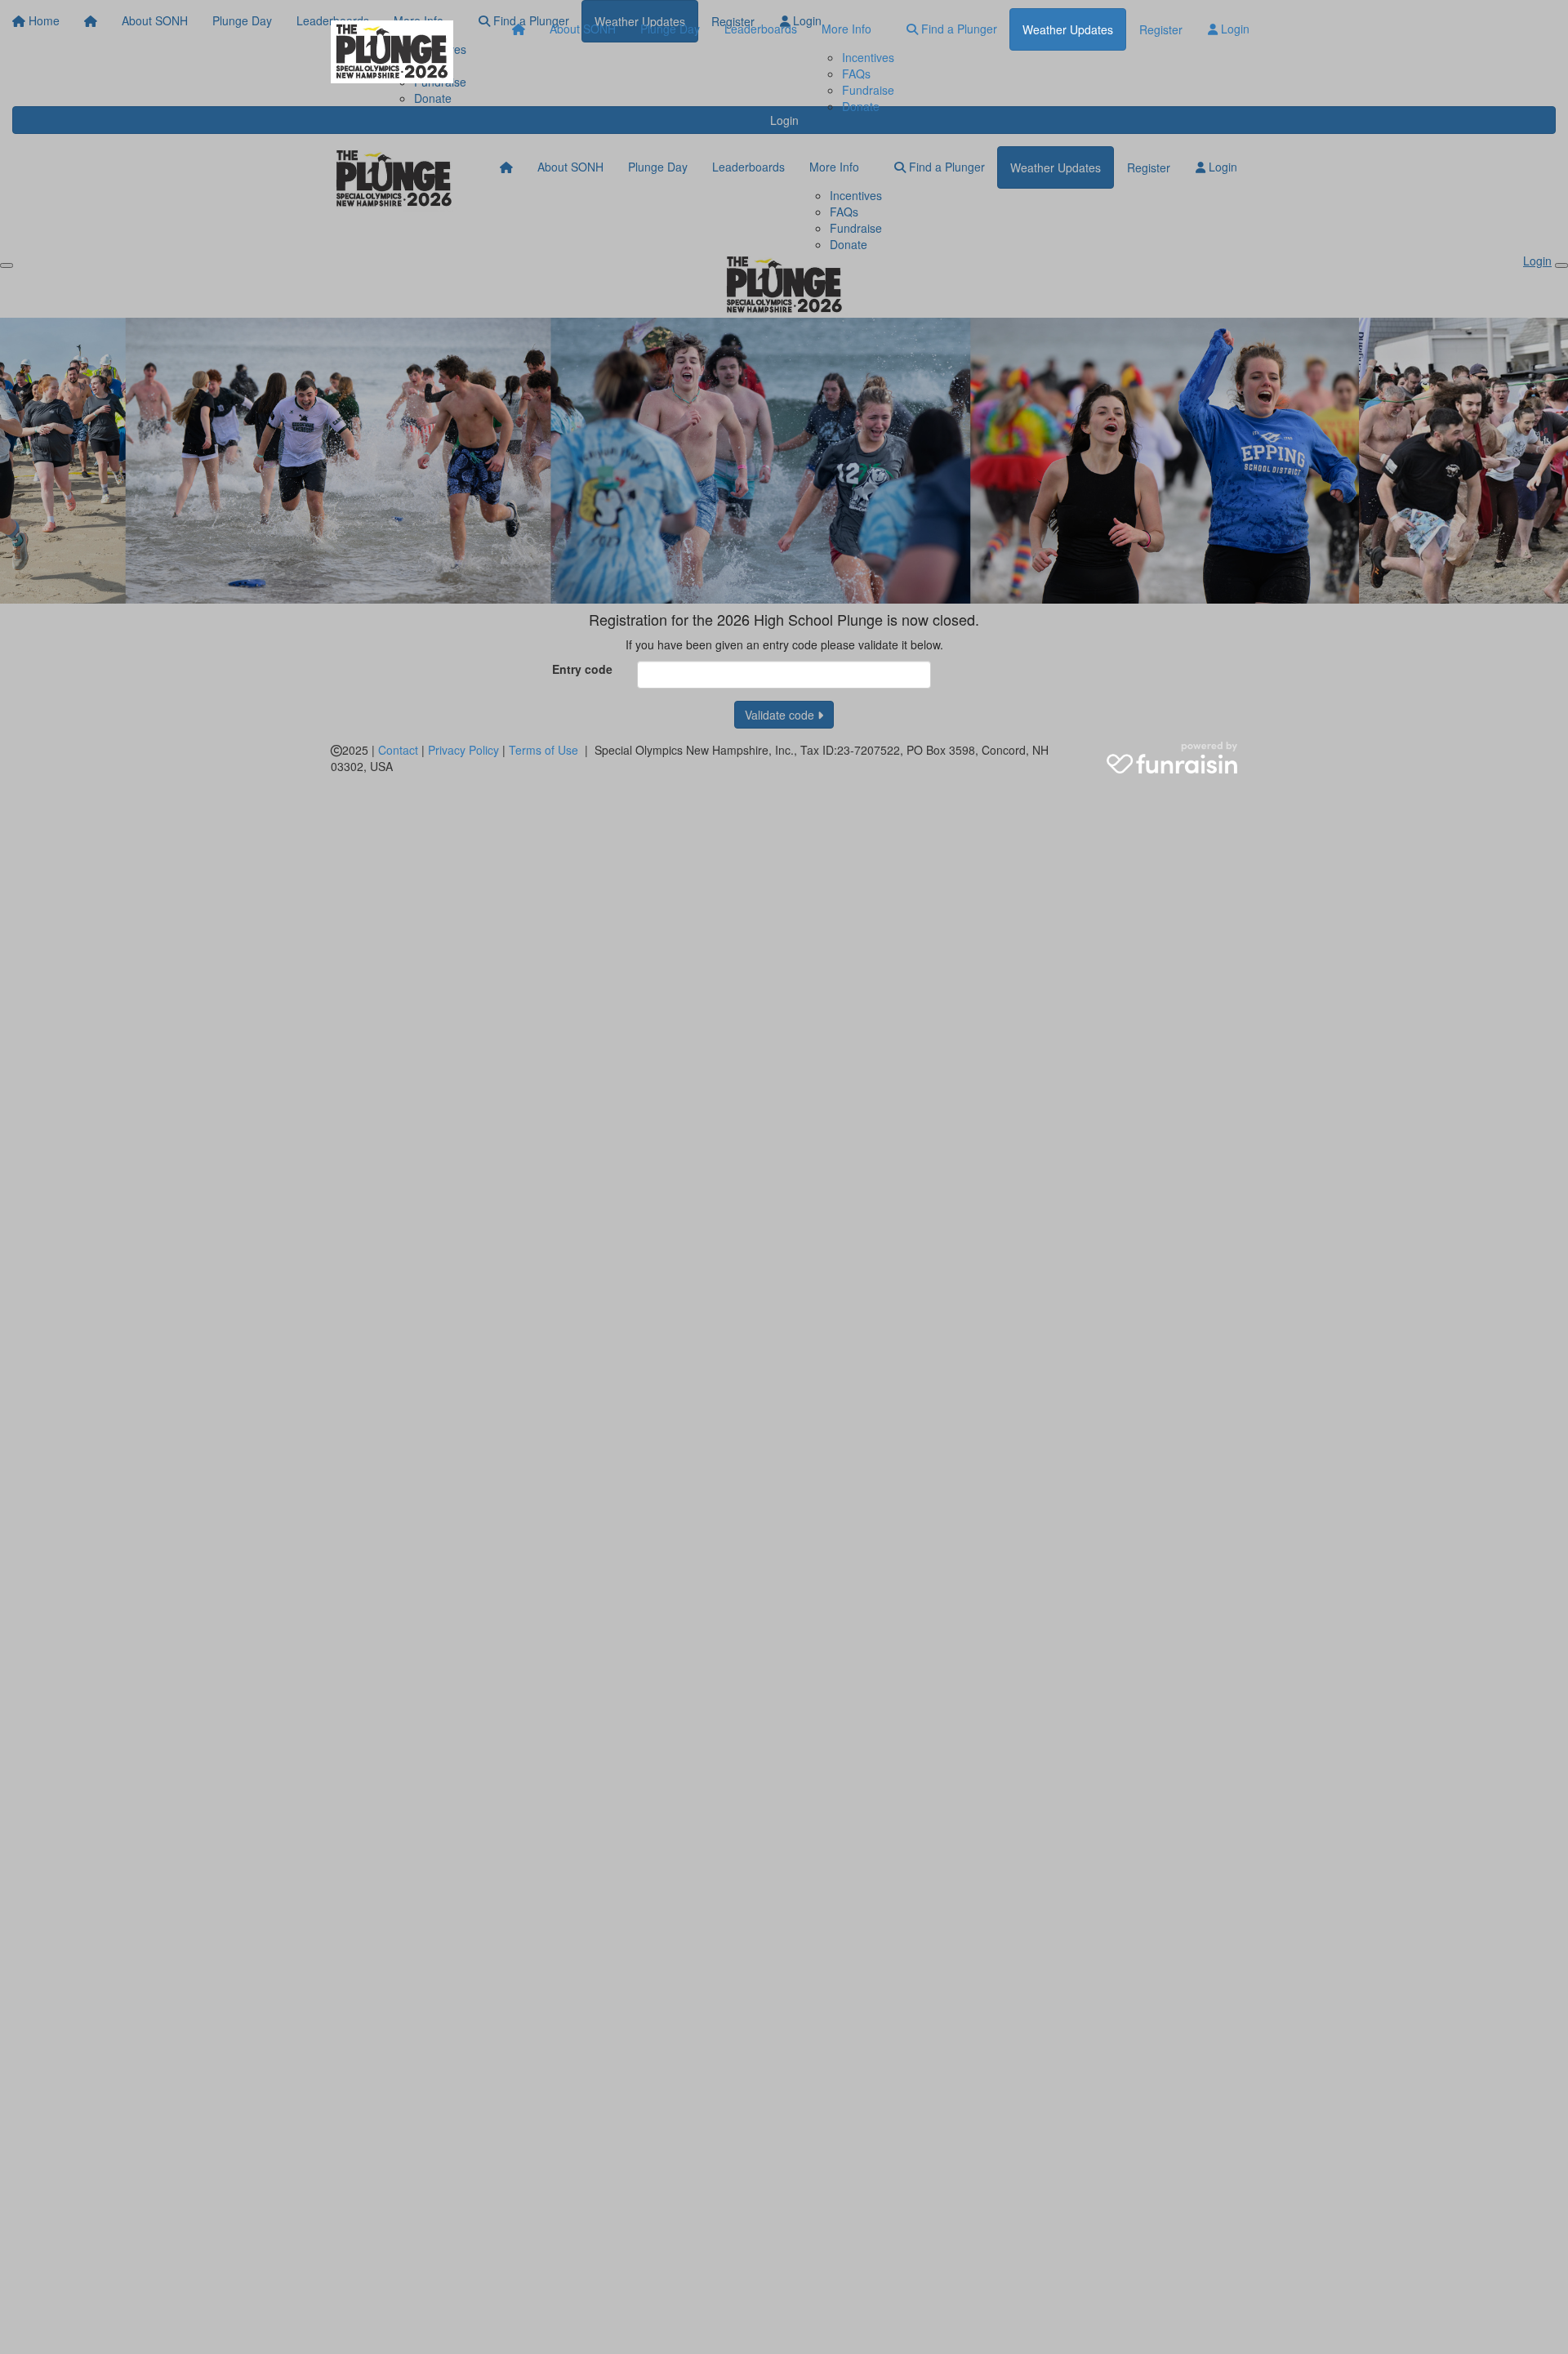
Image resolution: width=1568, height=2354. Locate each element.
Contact (398, 750)
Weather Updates (1068, 29)
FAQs (856, 74)
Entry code (582, 669)
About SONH (583, 29)
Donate (861, 106)
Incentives (868, 57)
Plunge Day (670, 29)
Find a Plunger (958, 29)
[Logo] (392, 52)
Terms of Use (543, 750)
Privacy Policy (463, 750)
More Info (846, 29)
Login (1234, 29)
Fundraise (868, 90)
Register (1161, 29)
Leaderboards (761, 29)
